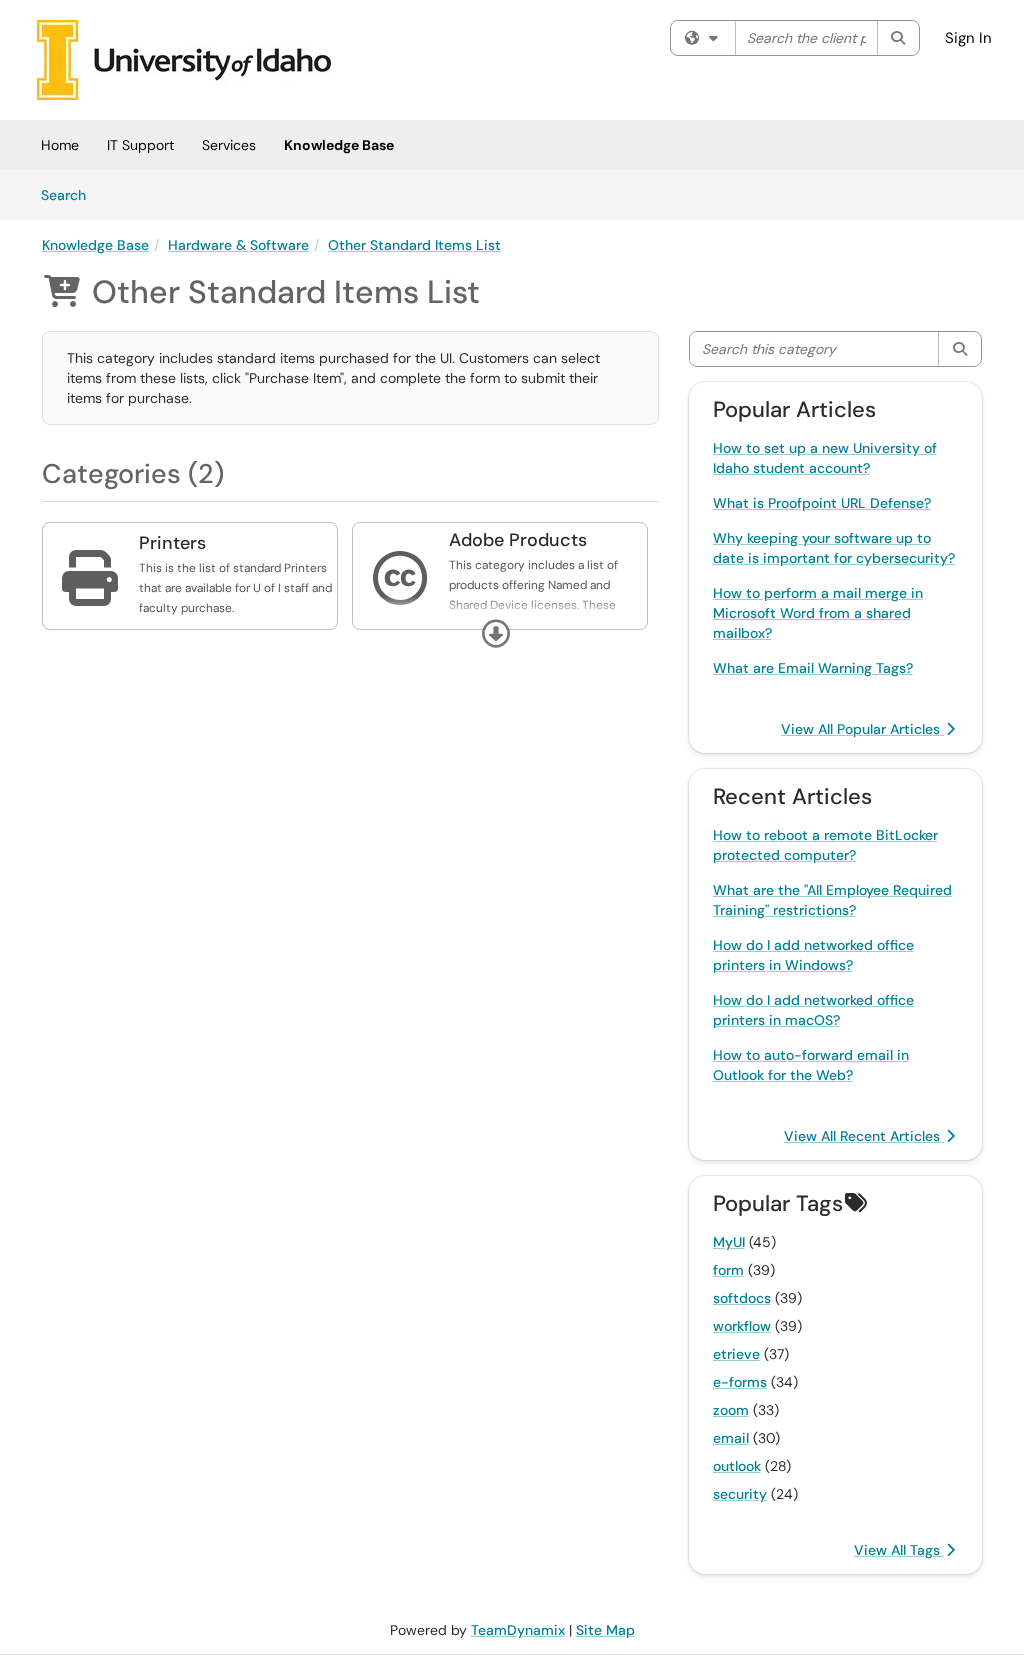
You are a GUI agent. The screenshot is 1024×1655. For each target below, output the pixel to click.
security (740, 1494)
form (728, 1270)
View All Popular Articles (862, 729)
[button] (496, 634)
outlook (737, 1466)
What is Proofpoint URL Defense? (822, 503)
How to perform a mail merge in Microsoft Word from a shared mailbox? (818, 613)
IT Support (140, 145)
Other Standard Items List (414, 245)
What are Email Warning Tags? (813, 668)
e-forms (740, 1382)
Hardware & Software (238, 245)
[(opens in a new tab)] (184, 60)
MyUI (729, 1242)
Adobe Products (518, 540)
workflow (742, 1326)
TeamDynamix (518, 1630)
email (731, 1438)
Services (229, 145)
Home (60, 145)
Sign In (968, 38)
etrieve (736, 1354)
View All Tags (899, 1550)
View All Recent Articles (864, 1136)
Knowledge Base (339, 145)
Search (70, 194)
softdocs (742, 1298)
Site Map (605, 1630)
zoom (731, 1410)
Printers (172, 543)
